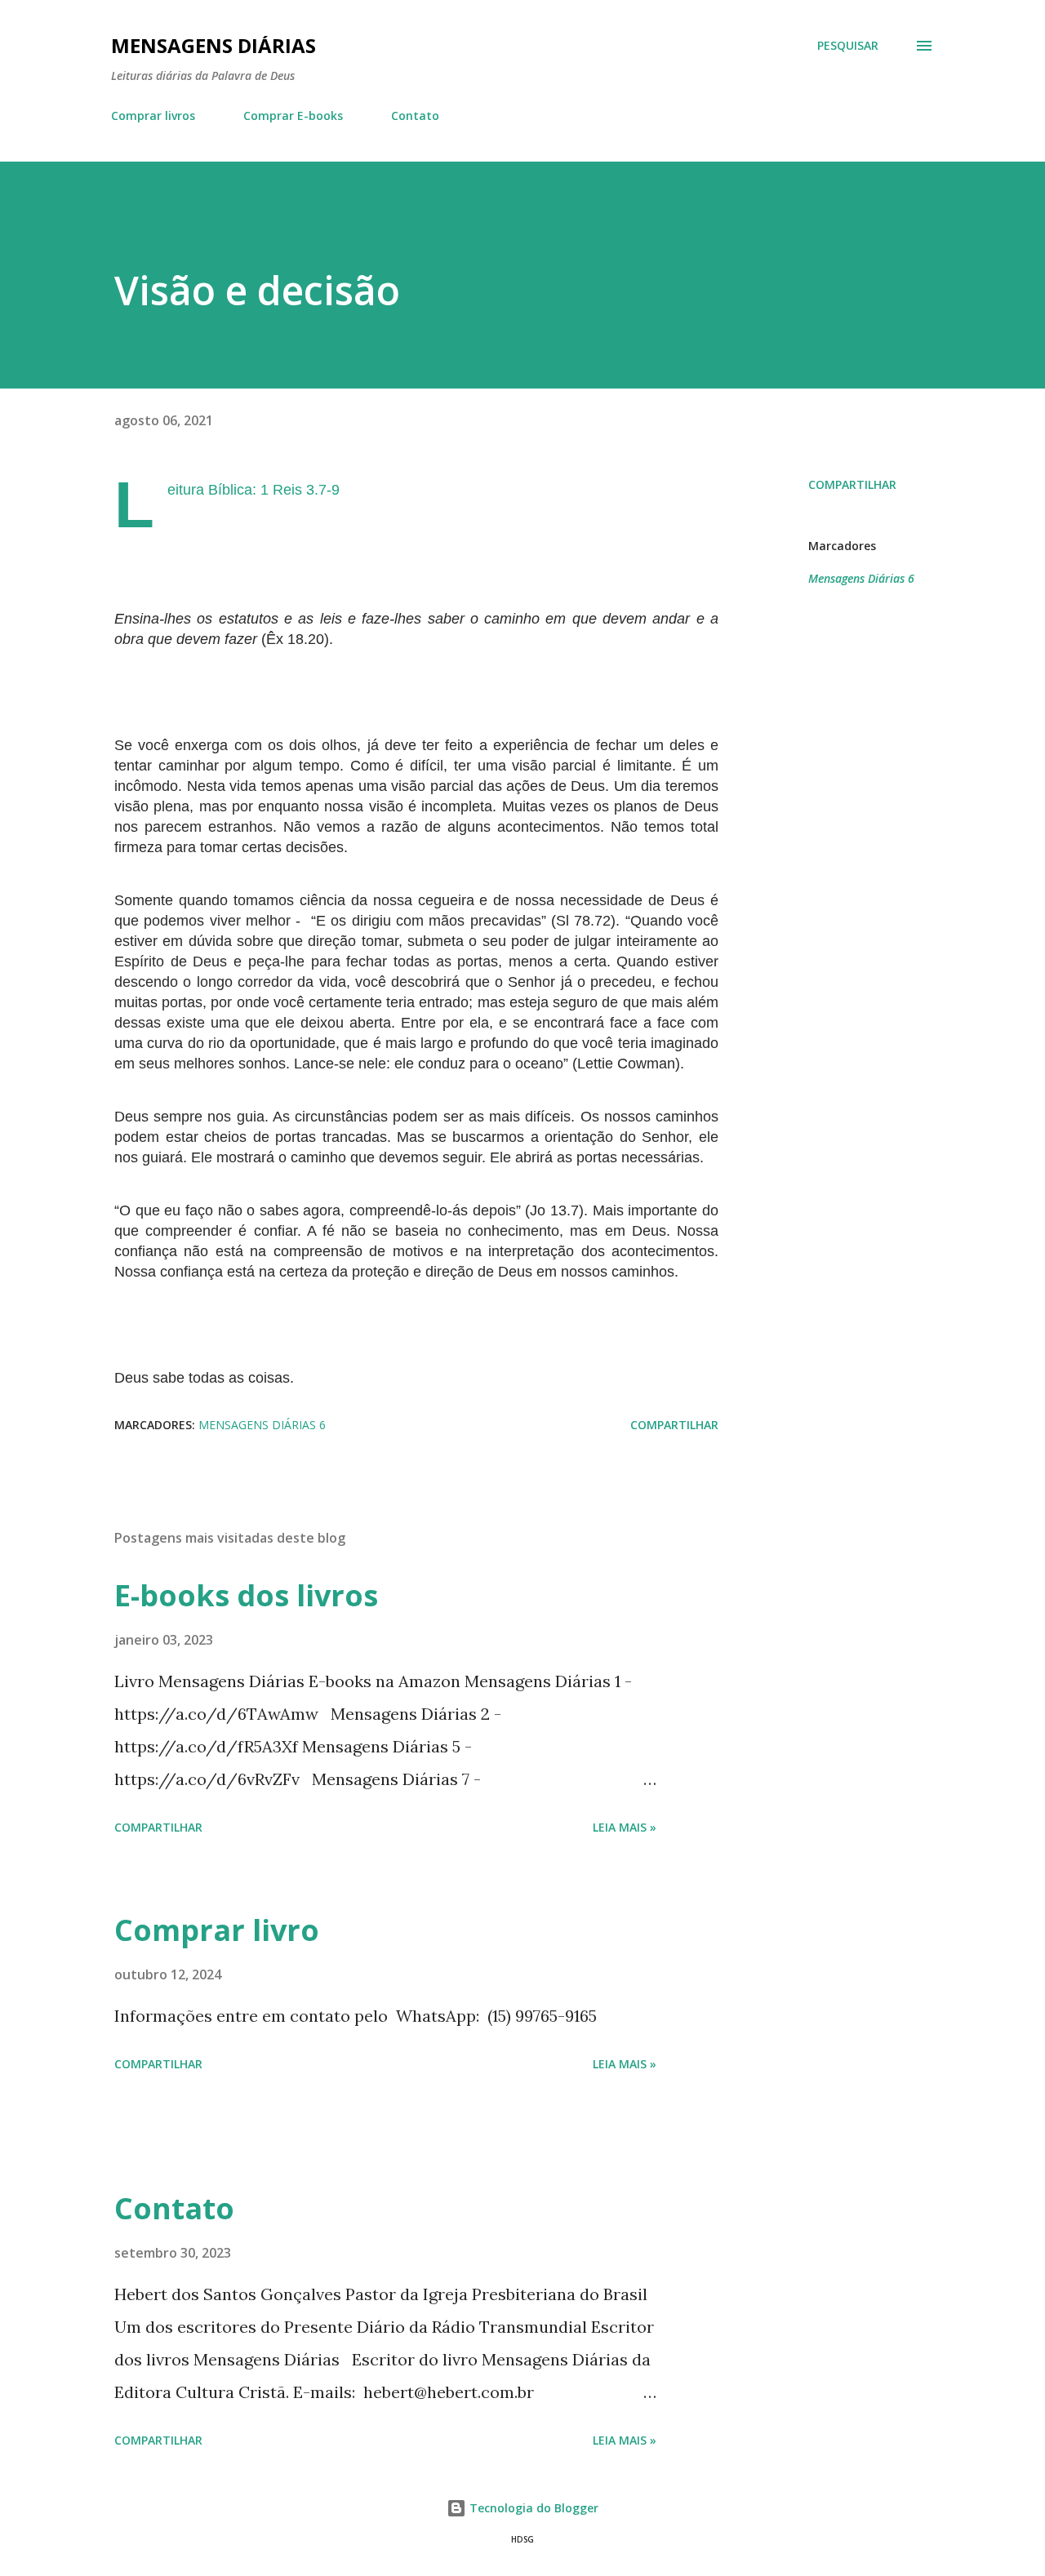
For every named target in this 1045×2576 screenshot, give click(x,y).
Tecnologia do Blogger (532, 2508)
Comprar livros (153, 115)
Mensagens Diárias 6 (861, 578)
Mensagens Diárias (213, 45)
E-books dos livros (246, 1595)
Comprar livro (217, 1930)
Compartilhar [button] (852, 484)
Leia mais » (625, 1827)
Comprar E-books (293, 115)
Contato (415, 115)
